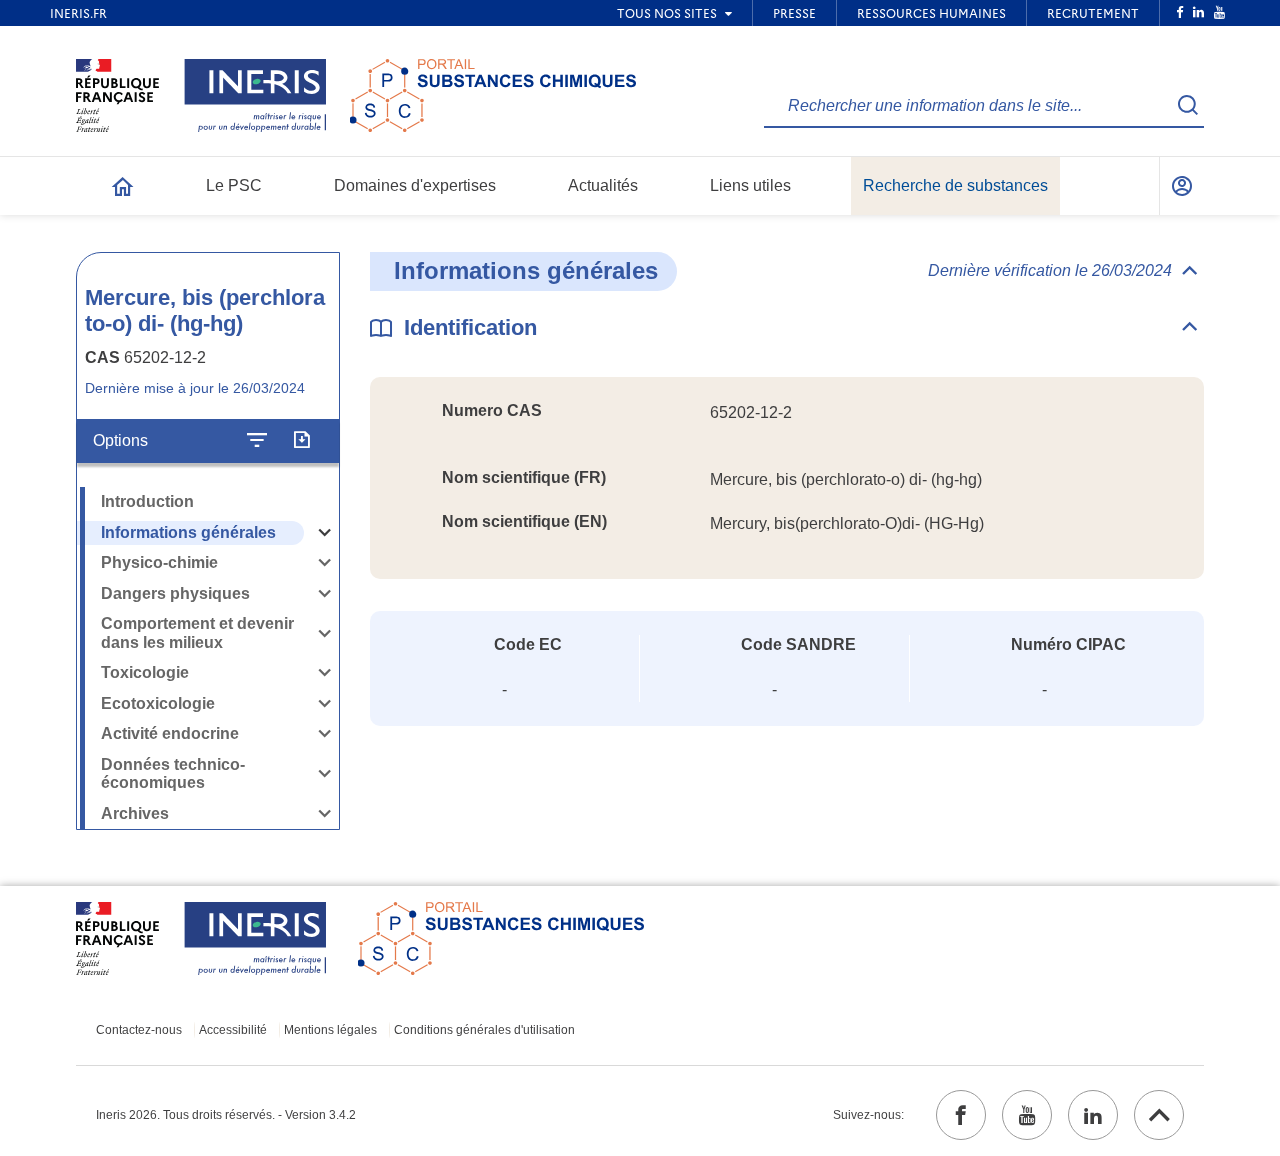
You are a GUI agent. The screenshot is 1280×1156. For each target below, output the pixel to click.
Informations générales (188, 532)
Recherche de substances (955, 185)
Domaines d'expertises (415, 185)
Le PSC (234, 185)
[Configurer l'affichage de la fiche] (257, 441)
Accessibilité (233, 1030)
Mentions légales (330, 1030)
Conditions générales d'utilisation (484, 1030)
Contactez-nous (139, 1030)
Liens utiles (750, 185)
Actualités (603, 185)
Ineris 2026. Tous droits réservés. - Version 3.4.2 (226, 1115)
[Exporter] (301, 441)
